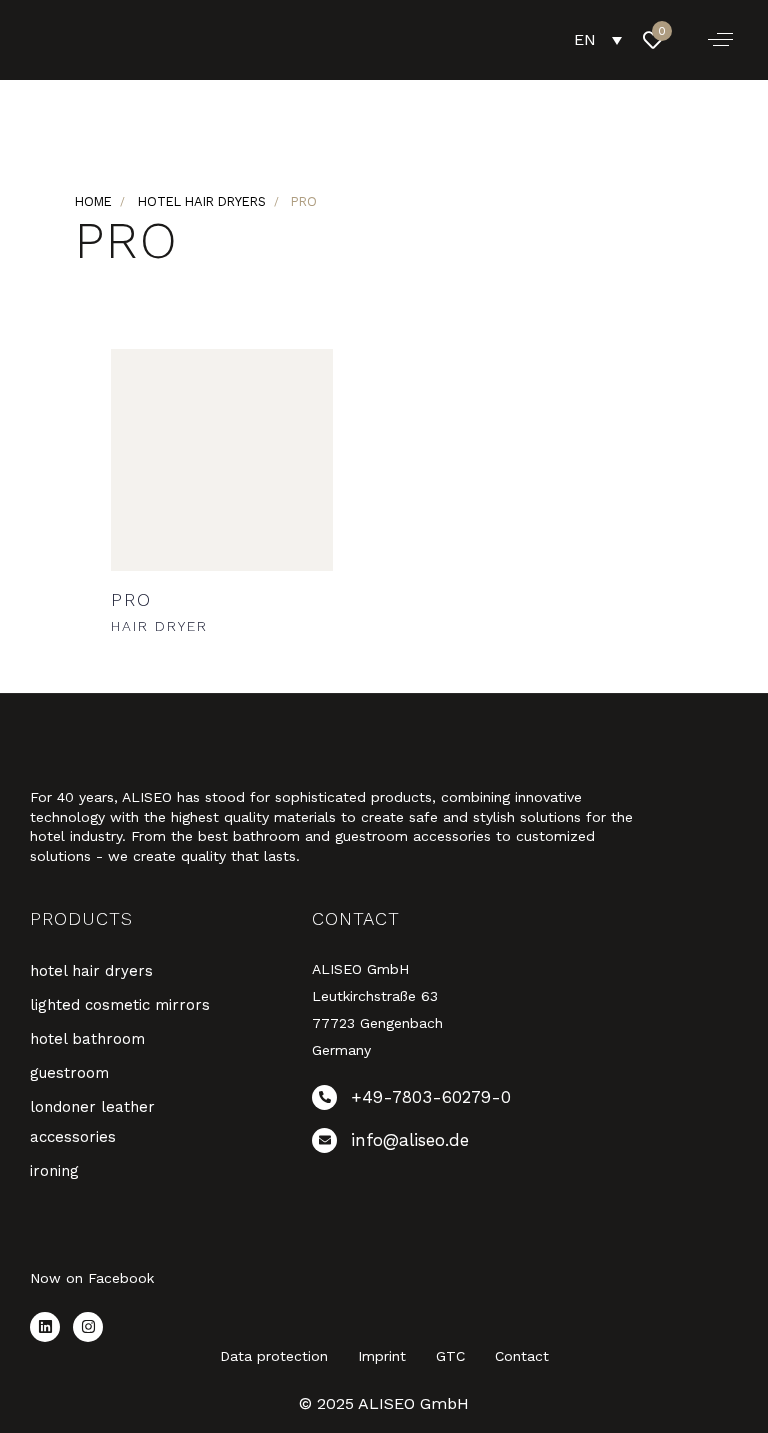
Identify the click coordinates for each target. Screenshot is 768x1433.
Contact (522, 1356)
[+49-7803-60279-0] (431, 1101)
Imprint (382, 1356)
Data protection (274, 1356)
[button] (720, 40)
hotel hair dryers (202, 201)
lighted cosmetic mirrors (120, 1005)
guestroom (69, 1073)
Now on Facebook (92, 1278)
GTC (450, 1356)
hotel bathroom (87, 1039)
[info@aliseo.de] (431, 1144)
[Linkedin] (45, 1327)
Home (93, 201)
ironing (54, 1171)
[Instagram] (88, 1327)
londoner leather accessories (92, 1122)
